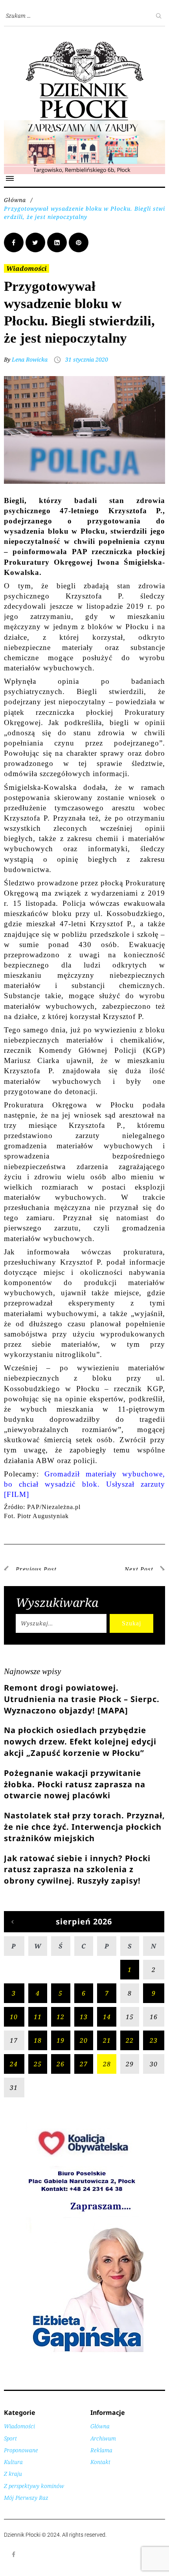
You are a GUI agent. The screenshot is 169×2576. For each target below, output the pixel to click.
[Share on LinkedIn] (57, 242)
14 (107, 2017)
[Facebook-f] (14, 2554)
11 (38, 2017)
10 (14, 2017)
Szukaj (131, 1623)
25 (38, 2064)
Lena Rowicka (30, 359)
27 (84, 2064)
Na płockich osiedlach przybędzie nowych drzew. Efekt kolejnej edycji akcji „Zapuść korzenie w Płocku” (80, 1742)
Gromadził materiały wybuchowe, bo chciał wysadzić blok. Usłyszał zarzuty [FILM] (84, 1484)
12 (61, 2017)
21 (107, 2040)
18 (38, 2040)
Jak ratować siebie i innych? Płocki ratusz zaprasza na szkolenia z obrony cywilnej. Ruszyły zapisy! (77, 1870)
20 (84, 2040)
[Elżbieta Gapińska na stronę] (84, 2351)
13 (84, 2017)
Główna (15, 200)
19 (61, 2040)
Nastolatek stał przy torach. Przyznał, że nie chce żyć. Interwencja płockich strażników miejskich (84, 1827)
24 (14, 2064)
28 (107, 2064)
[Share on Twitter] (35, 242)
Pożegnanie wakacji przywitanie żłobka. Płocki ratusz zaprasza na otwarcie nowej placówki (75, 1784)
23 (154, 2040)
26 (61, 2064)
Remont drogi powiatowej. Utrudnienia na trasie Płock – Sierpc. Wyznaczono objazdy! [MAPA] (82, 1699)
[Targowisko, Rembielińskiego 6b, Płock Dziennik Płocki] (84, 124)
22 (130, 2040)
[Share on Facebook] (14, 242)
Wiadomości (27, 268)
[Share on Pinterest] (79, 242)
